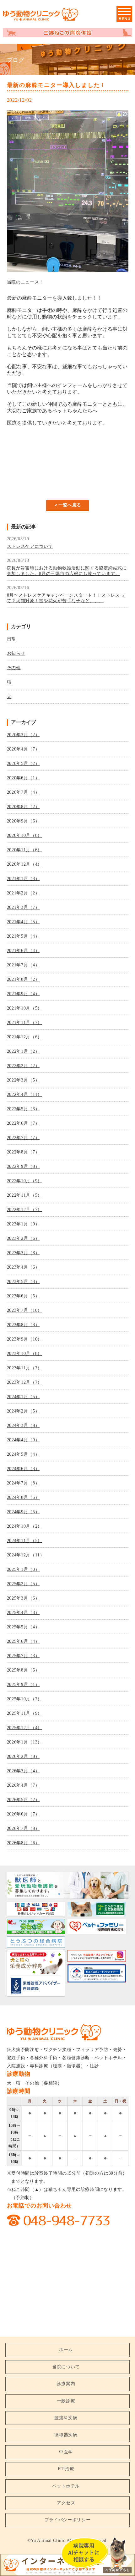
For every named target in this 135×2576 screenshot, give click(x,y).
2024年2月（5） (23, 1411)
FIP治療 (66, 2469)
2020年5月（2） (23, 764)
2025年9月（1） (23, 1685)
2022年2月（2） (23, 1066)
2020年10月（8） (25, 835)
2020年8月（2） (23, 807)
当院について (66, 2367)
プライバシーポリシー (68, 2520)
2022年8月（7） (23, 1152)
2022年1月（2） (23, 1051)
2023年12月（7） (25, 1382)
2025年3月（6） (23, 1598)
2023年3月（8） (23, 1253)
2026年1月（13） (25, 1742)
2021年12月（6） (25, 1037)
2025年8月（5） (23, 1670)
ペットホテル (66, 2486)
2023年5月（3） (23, 1282)
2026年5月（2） (23, 1800)
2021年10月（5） (25, 1008)
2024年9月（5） (23, 1512)
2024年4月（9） (23, 1440)
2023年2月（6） (23, 1238)
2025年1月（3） (23, 1569)
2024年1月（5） (23, 1397)
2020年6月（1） (23, 778)
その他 (14, 668)
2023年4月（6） (23, 1267)
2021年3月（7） (23, 907)
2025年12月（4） (25, 1728)
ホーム (66, 2350)
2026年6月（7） (23, 1814)
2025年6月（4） (23, 1641)
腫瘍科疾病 (66, 2418)
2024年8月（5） (23, 1497)
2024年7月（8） (23, 1483)
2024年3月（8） (23, 1425)
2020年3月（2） (23, 735)
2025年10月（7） (25, 1699)
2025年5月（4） (23, 1627)
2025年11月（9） (25, 1713)
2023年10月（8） (25, 1354)
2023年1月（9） (23, 1224)
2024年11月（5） (25, 1541)
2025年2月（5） (23, 1584)
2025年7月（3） (23, 1656)
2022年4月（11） (25, 1095)
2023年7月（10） (25, 1310)
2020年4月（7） (23, 749)
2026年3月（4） (23, 1771)
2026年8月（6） (23, 1843)
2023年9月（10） (25, 1339)
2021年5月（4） (23, 936)
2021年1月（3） (23, 879)
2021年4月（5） (23, 922)
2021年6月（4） (23, 951)
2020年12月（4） (25, 864)
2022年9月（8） (23, 1166)
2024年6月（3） (23, 1469)
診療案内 (66, 2384)
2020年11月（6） (25, 850)
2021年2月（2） (23, 893)
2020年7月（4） (23, 792)
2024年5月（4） (23, 1454)
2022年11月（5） (25, 1195)
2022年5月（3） (23, 1109)
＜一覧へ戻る (67, 505)
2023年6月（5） (23, 1296)
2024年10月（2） (25, 1526)
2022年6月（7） (23, 1123)
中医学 (66, 2452)
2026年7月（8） (23, 1828)
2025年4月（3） (23, 1613)
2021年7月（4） (23, 965)
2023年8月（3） (23, 1325)
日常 (11, 639)
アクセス (66, 2503)
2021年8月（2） (23, 979)
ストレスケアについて (30, 546)
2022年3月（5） (23, 1080)
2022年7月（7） (23, 1138)
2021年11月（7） (25, 1023)
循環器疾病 (66, 2435)
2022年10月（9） (25, 1181)
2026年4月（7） (23, 1785)
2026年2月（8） (23, 1756)
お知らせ (16, 653)
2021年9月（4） (23, 994)
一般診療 (66, 2401)
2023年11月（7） (25, 1368)
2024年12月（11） (26, 1555)
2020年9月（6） (23, 821)
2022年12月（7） (25, 1210)
